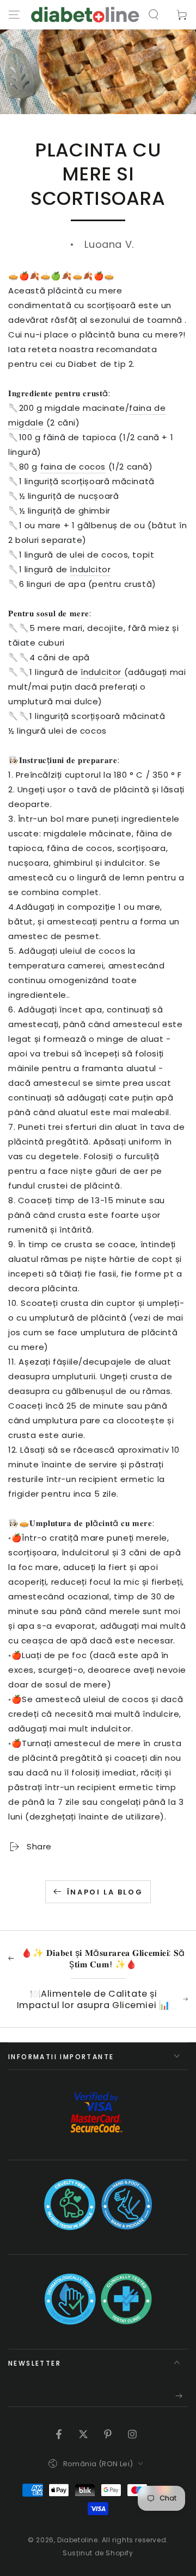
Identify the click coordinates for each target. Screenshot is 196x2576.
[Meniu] (14, 15)
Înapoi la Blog (105, 1892)
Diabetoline (78, 2540)
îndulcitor (90, 569)
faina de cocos (73, 467)
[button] (154, 15)
